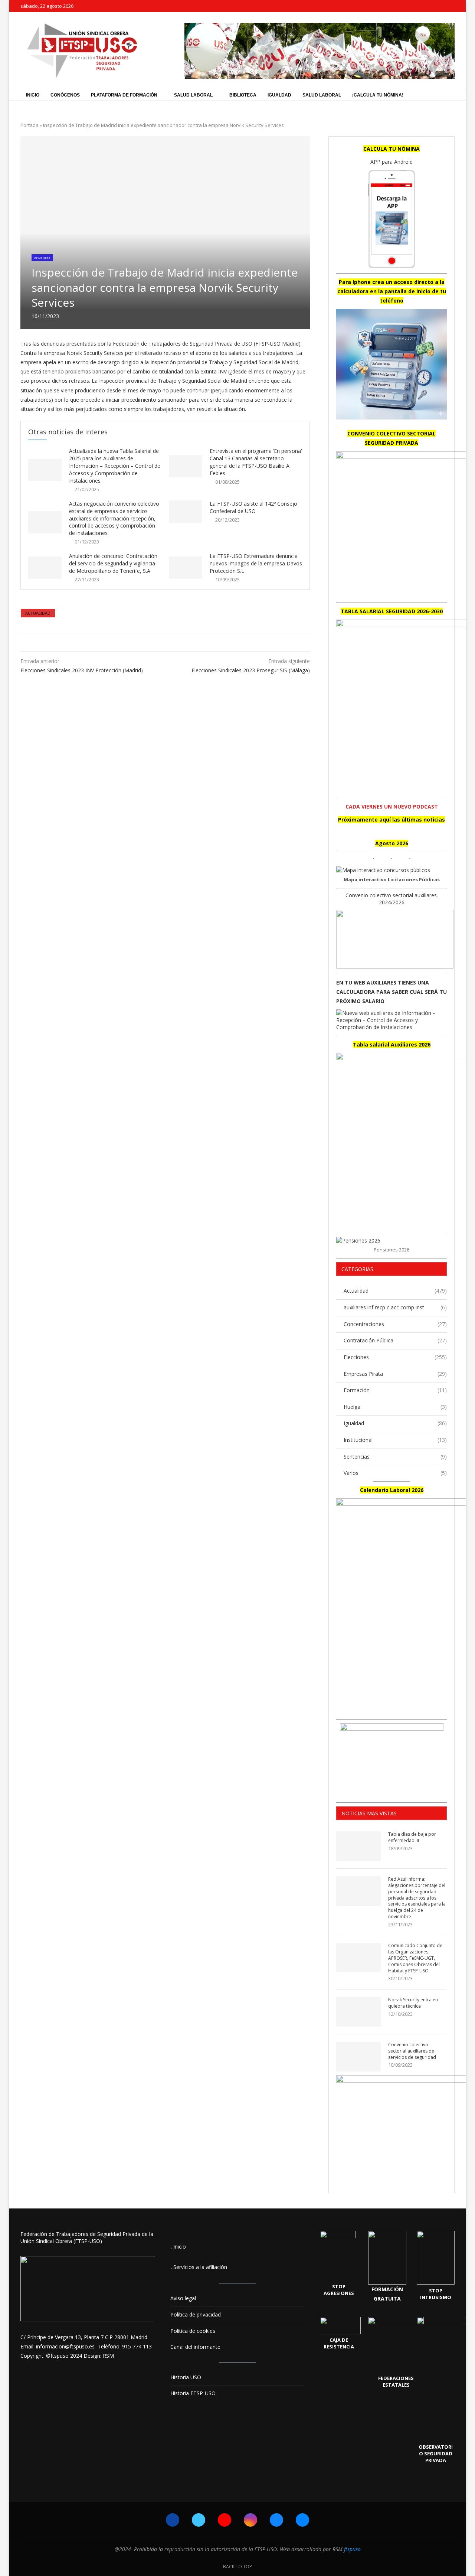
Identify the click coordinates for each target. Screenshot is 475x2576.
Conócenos (65, 95)
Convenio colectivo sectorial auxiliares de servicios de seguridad (412, 2051)
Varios (395, 1473)
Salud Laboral (193, 95)
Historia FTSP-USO (193, 2393)
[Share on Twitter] (163, 642)
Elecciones (395, 1357)
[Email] (453, 6)
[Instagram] (436, 6)
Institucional (395, 1440)
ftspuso (352, 2549)
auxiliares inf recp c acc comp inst (395, 1307)
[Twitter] (419, 6)
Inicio (33, 95)
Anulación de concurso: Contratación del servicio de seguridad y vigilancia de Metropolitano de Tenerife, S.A (113, 563)
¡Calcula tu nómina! (378, 95)
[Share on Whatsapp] (171, 642)
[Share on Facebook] (156, 642)
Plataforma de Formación (124, 95)
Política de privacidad (196, 2314)
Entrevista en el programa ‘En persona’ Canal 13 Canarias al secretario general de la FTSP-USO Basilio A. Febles (256, 462)
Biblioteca (243, 95)
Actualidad (38, 613)
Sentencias (395, 1457)
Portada (30, 125)
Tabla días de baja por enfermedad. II (412, 1837)
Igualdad (279, 95)
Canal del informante (195, 2347)
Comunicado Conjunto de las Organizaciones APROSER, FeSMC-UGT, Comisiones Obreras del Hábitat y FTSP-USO (415, 1958)
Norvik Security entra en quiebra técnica (413, 2003)
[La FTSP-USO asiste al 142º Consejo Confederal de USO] (186, 512)
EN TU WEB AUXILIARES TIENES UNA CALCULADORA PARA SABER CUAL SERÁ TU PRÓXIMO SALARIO (392, 992)
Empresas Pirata (395, 1374)
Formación (395, 1390)
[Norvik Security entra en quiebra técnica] (358, 2012)
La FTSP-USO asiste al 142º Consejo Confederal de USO (253, 507)
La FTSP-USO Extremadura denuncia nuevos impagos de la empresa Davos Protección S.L (256, 563)
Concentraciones (395, 1324)
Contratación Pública (395, 1340)
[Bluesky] (444, 6)
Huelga (395, 1407)
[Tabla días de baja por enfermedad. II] (358, 1846)
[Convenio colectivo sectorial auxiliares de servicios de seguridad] (358, 2057)
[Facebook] (410, 6)
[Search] (451, 95)
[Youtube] (427, 6)
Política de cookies (193, 2331)
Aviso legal (183, 2298)
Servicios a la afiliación (200, 2267)
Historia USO (186, 2377)
